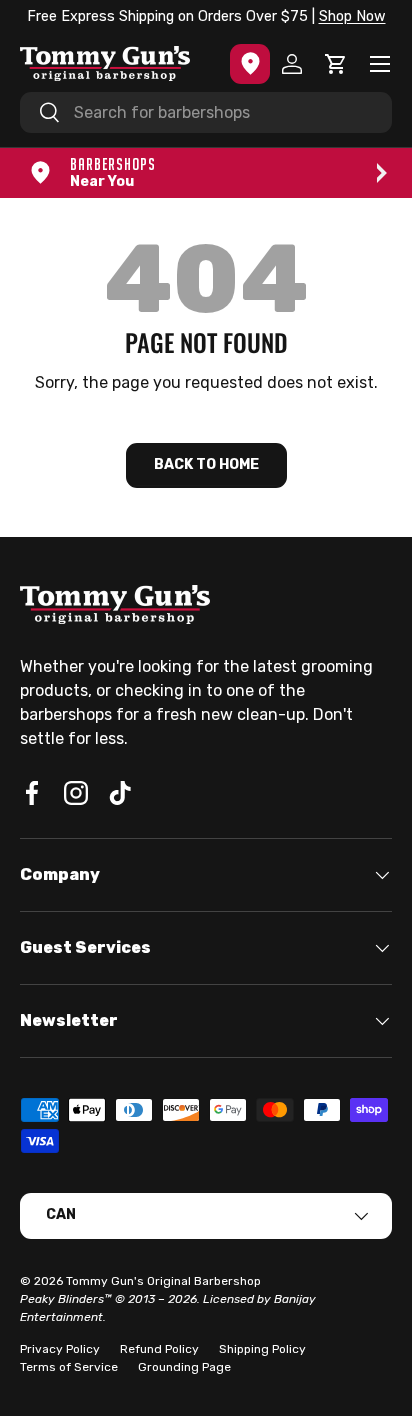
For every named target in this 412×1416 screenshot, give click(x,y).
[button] (336, 64)
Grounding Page (184, 1367)
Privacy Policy (60, 1349)
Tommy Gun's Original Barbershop (163, 1281)
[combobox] (206, 112)
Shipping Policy (262, 1349)
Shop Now (352, 16)
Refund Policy (159, 1349)
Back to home (206, 464)
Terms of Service (69, 1367)
